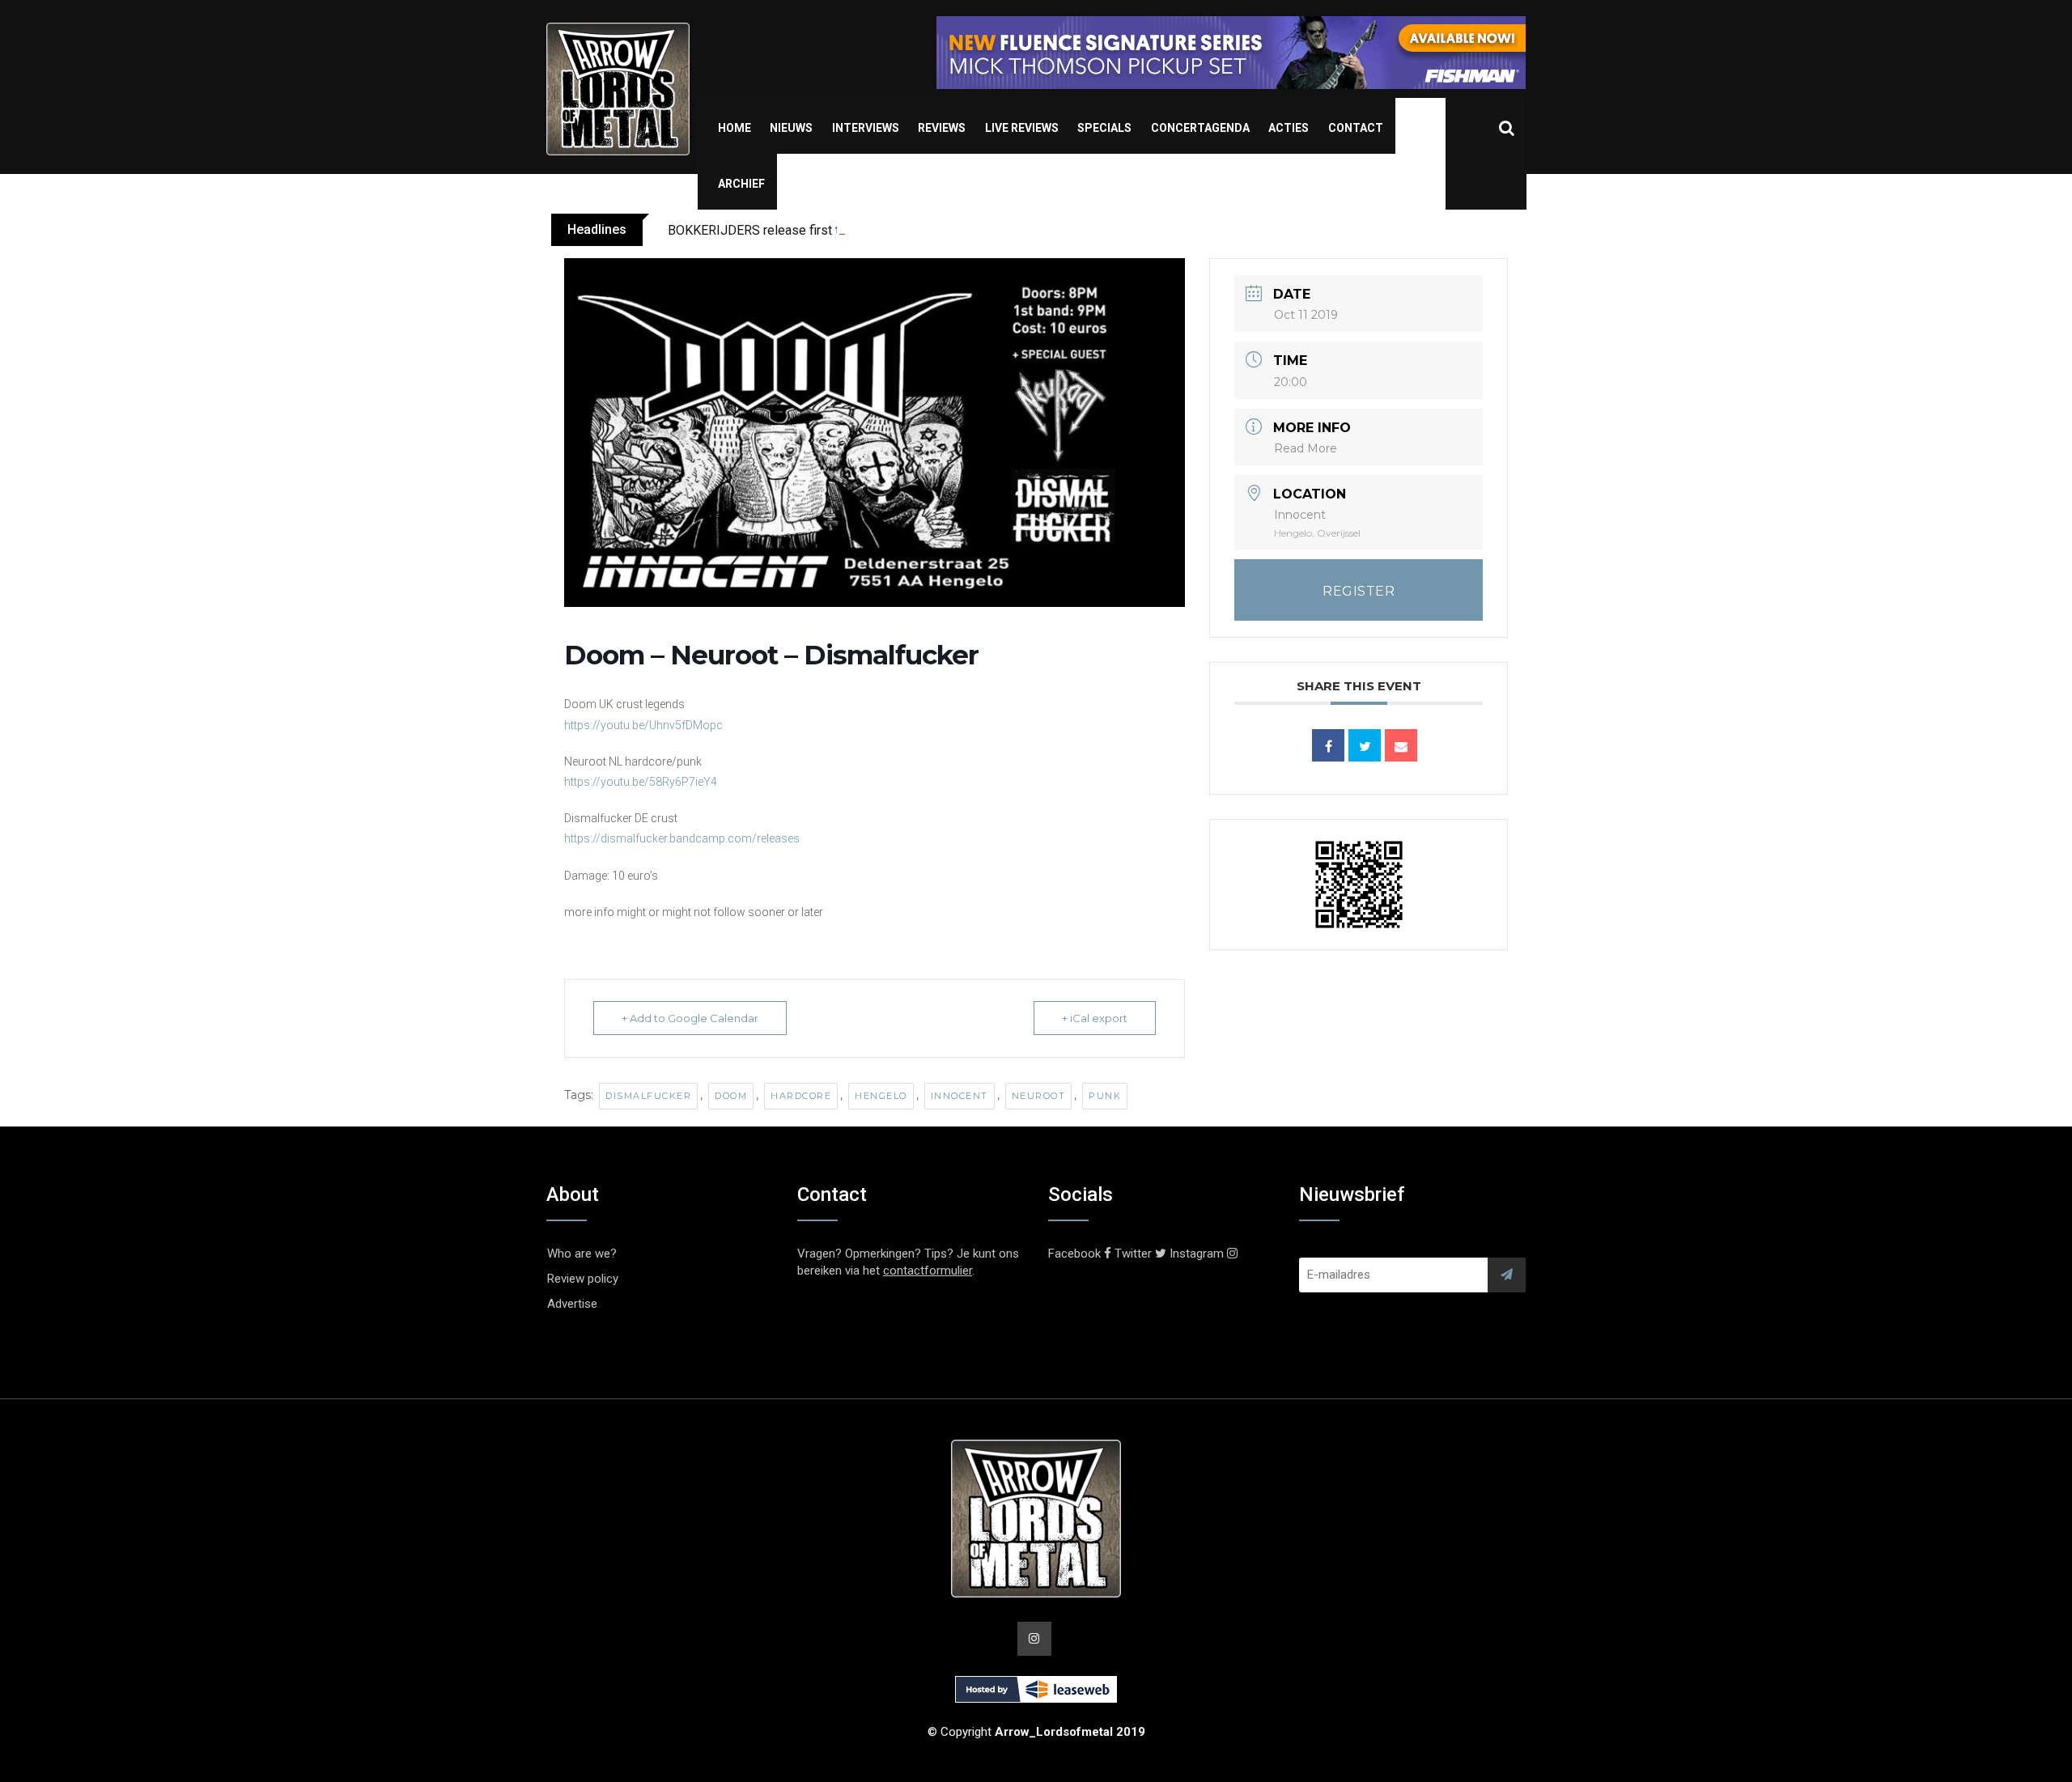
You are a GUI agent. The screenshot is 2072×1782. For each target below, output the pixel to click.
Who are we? (582, 1254)
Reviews (942, 128)
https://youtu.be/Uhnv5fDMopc (643, 725)
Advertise (572, 1304)
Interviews (866, 128)
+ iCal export (1095, 1018)
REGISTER (1359, 591)
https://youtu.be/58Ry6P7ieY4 (641, 782)
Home (735, 128)
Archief (741, 184)
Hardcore (801, 1096)
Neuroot (1039, 1096)
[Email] (1401, 745)
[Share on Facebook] (1328, 745)
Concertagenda (1200, 128)
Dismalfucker (648, 1096)
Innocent (960, 1096)
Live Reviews (1022, 128)
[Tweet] (1365, 745)
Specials (1104, 128)
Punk (1105, 1096)
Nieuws (791, 128)
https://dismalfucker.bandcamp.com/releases (682, 838)
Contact (1356, 128)
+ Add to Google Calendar (690, 1018)
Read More (1306, 448)
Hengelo (881, 1096)
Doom (731, 1096)
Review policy (583, 1279)
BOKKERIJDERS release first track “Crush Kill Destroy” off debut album (869, 230)
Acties (1289, 128)
